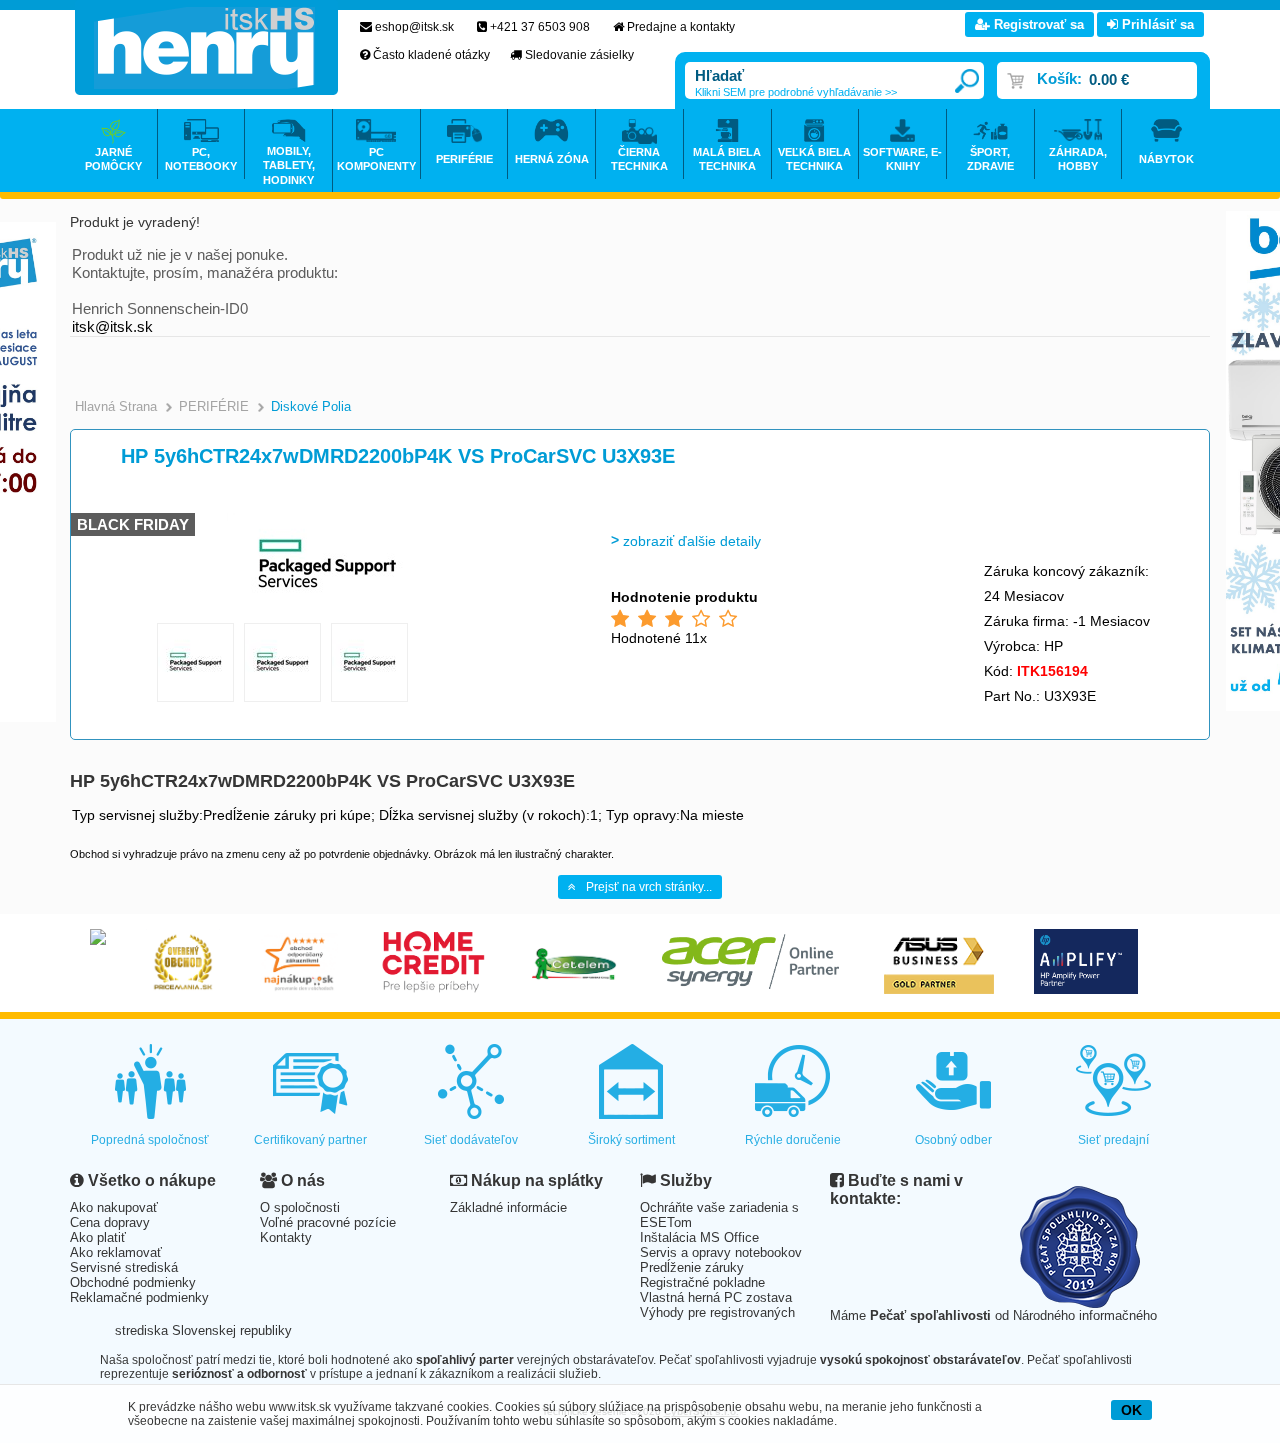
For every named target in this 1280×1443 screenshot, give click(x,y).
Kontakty (286, 1237)
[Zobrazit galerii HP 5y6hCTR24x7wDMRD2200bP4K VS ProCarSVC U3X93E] (327, 609)
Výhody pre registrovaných (717, 1312)
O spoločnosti (300, 1207)
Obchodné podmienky (133, 1282)
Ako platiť (98, 1237)
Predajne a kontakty (681, 27)
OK (1131, 1410)
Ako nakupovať (114, 1207)
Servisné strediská (124, 1267)
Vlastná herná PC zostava (716, 1297)
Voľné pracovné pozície (328, 1222)
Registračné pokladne (702, 1282)
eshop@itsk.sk (414, 27)
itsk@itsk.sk (112, 326)
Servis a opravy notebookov (721, 1252)
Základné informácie (508, 1207)
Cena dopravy (110, 1222)
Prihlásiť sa (1156, 24)
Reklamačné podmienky (139, 1297)
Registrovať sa (1037, 24)
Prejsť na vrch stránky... (649, 887)
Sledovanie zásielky (579, 55)
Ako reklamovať (116, 1252)
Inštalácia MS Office (699, 1237)
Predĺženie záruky (692, 1267)
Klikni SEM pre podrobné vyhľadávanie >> (796, 92)
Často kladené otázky (431, 55)
